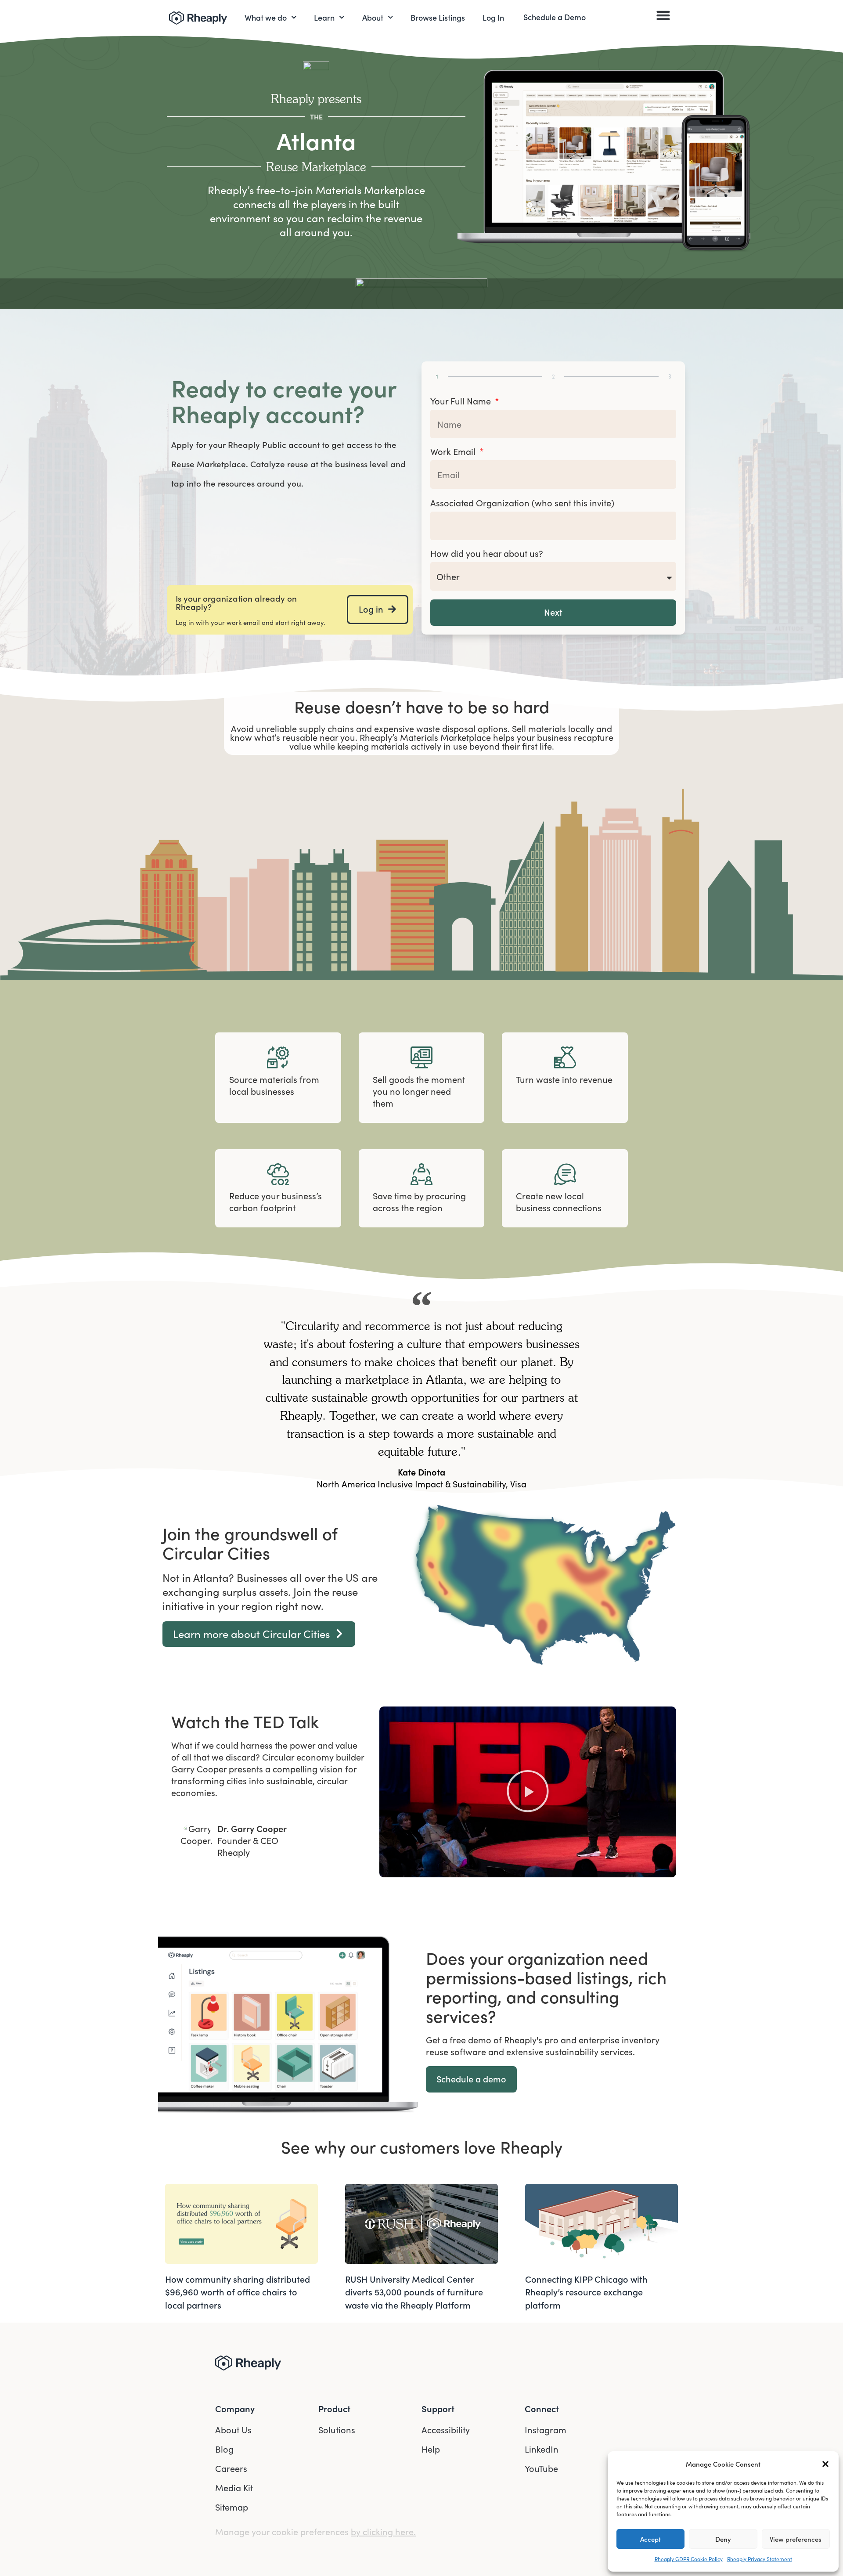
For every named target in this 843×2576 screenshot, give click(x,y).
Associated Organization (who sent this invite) (522, 503)
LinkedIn (542, 2449)
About (373, 17)
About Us (233, 2430)
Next (553, 612)
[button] (825, 2464)
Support (438, 2408)
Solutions (337, 2430)
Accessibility (446, 2430)
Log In (493, 17)
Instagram (546, 2430)
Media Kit (234, 2488)
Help (431, 2449)
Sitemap (232, 2507)
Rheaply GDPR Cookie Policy (689, 2559)
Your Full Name (462, 402)
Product (334, 2408)
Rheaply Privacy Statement (760, 2559)
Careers (231, 2468)
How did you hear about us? (487, 554)
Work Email (454, 452)
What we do (266, 17)
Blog (224, 2449)
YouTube (541, 2468)
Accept (650, 2539)
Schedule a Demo (555, 17)
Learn (324, 17)
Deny (723, 2539)
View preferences (796, 2539)
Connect (542, 2408)
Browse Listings (438, 17)
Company (235, 2408)
